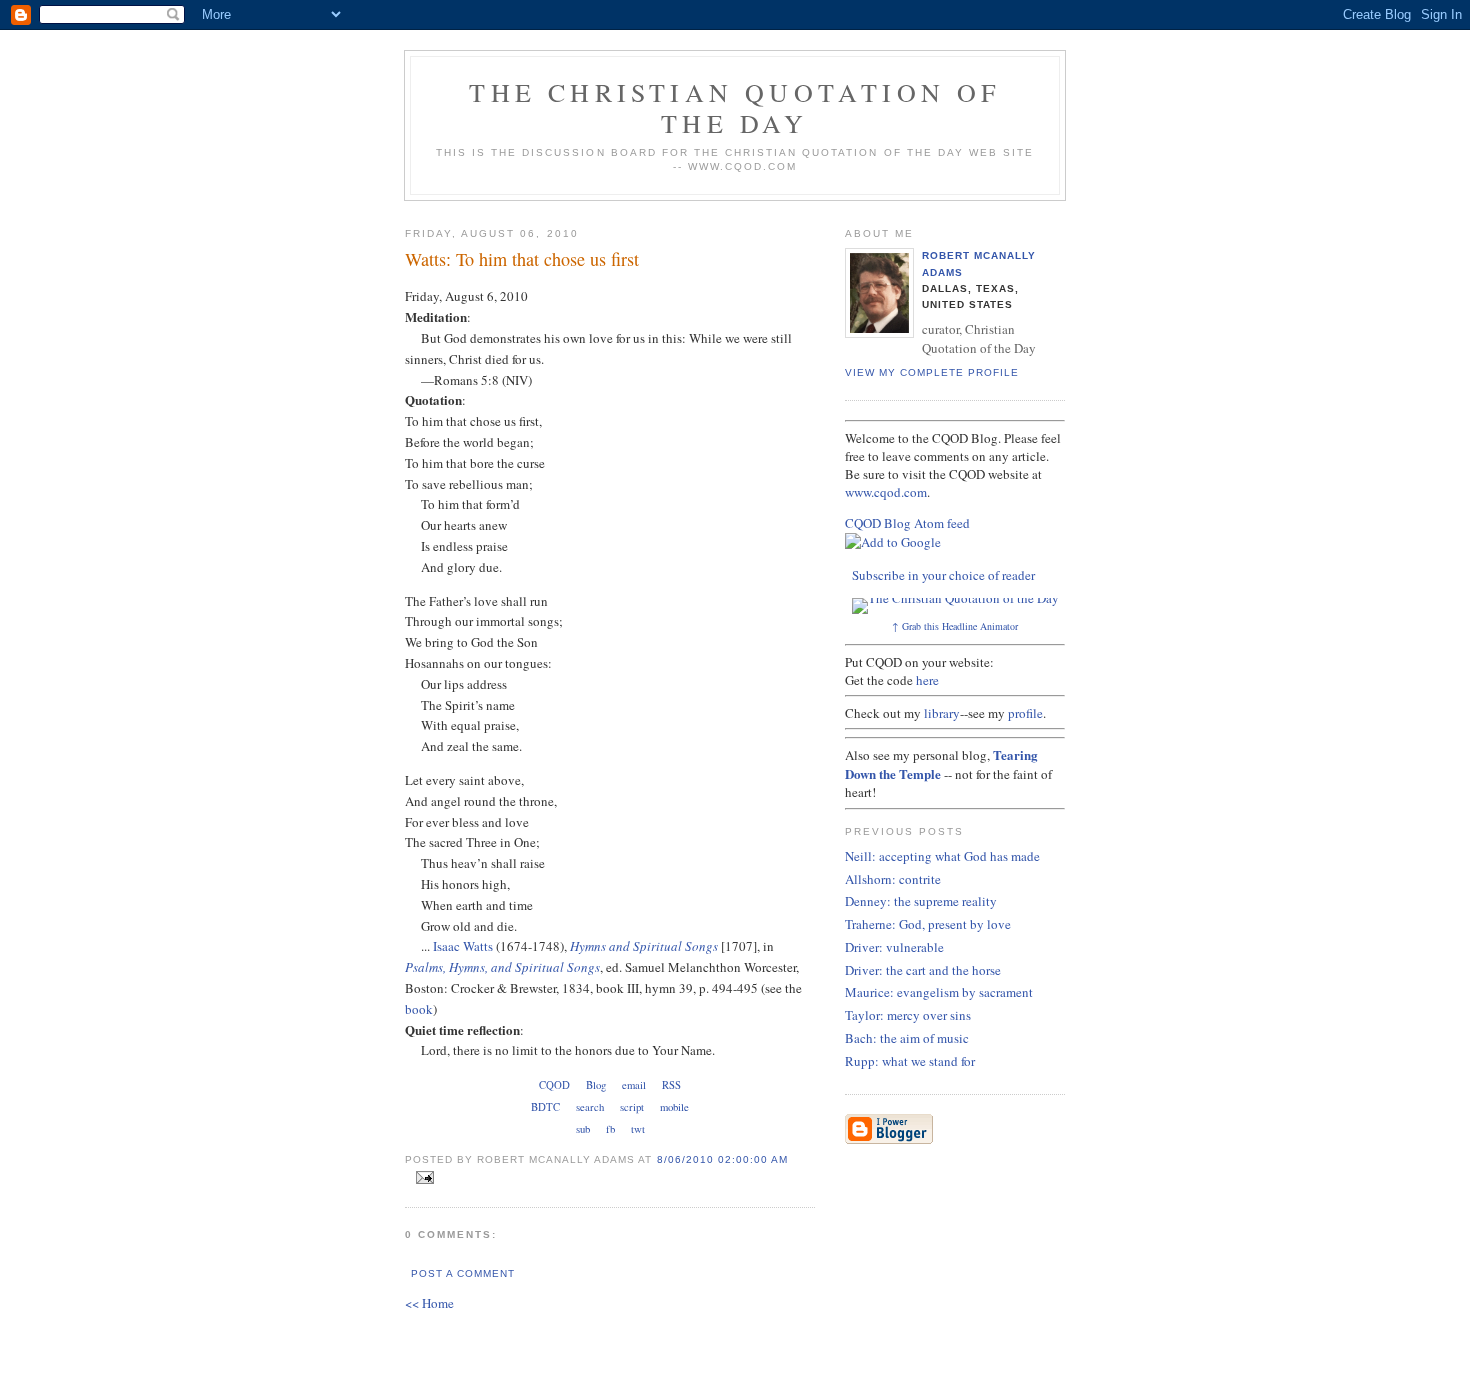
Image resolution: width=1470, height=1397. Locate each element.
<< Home (429, 1303)
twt (638, 1129)
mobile (674, 1107)
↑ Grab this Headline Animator (955, 626)
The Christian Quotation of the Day (734, 107)
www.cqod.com (886, 492)
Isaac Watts (463, 946)
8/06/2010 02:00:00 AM (722, 1159)
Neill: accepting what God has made (942, 856)
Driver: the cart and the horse (923, 970)
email (634, 1085)
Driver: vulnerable (894, 947)
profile (1025, 713)
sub (583, 1129)
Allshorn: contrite (893, 879)
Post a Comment (463, 1273)
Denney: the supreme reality (921, 901)
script (632, 1107)
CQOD (554, 1085)
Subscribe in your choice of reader (943, 575)
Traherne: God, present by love (928, 924)
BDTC (545, 1107)
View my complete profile (932, 372)
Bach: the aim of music (907, 1038)
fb (610, 1129)
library (942, 713)
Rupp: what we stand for (910, 1061)
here (927, 680)
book (419, 1009)
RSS (671, 1085)
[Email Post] (421, 1178)
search (590, 1107)
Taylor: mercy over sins (908, 1015)
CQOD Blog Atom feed (907, 523)
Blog (596, 1085)
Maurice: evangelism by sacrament (939, 992)
